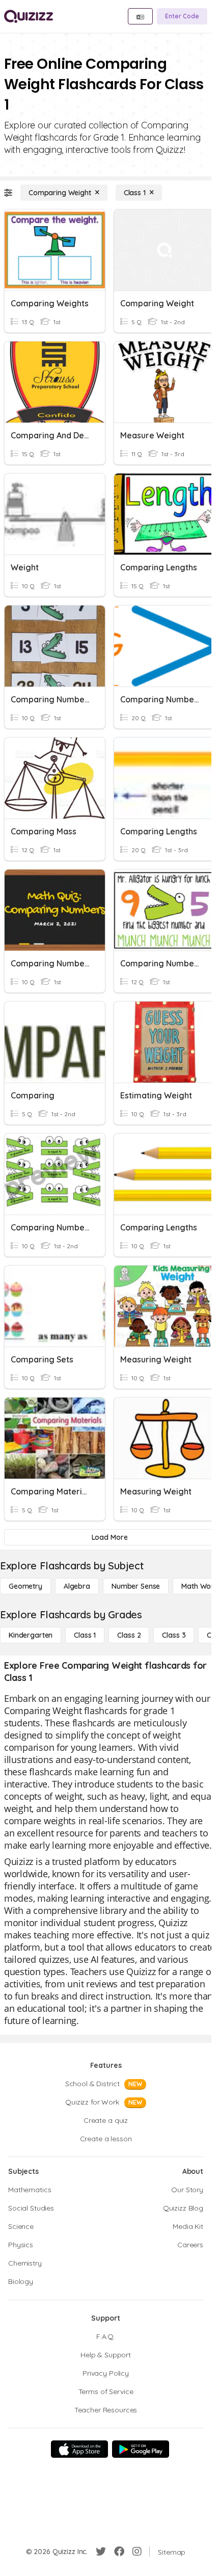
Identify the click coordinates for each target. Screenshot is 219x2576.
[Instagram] (137, 2552)
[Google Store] (141, 2449)
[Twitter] (101, 2552)
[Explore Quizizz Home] (29, 16)
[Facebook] (119, 2552)
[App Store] (79, 2449)
